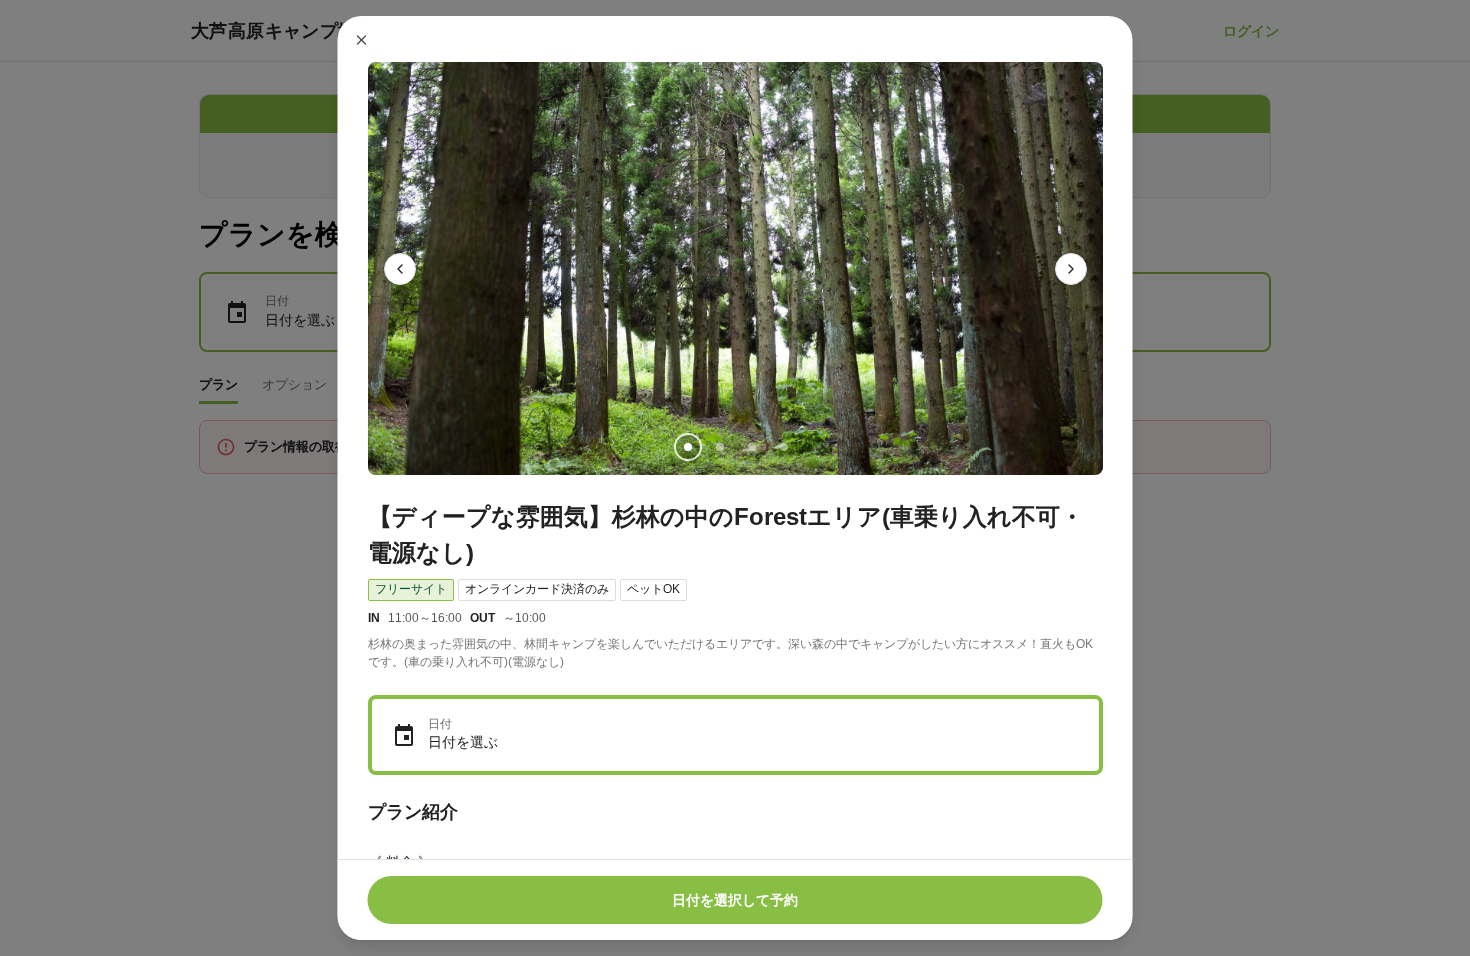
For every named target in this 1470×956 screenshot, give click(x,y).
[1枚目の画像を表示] (687, 447)
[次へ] (1071, 269)
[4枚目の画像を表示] (783, 447)
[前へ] (400, 269)
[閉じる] (362, 40)
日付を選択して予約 (735, 900)
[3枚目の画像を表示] (751, 447)
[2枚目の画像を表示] (719, 447)
